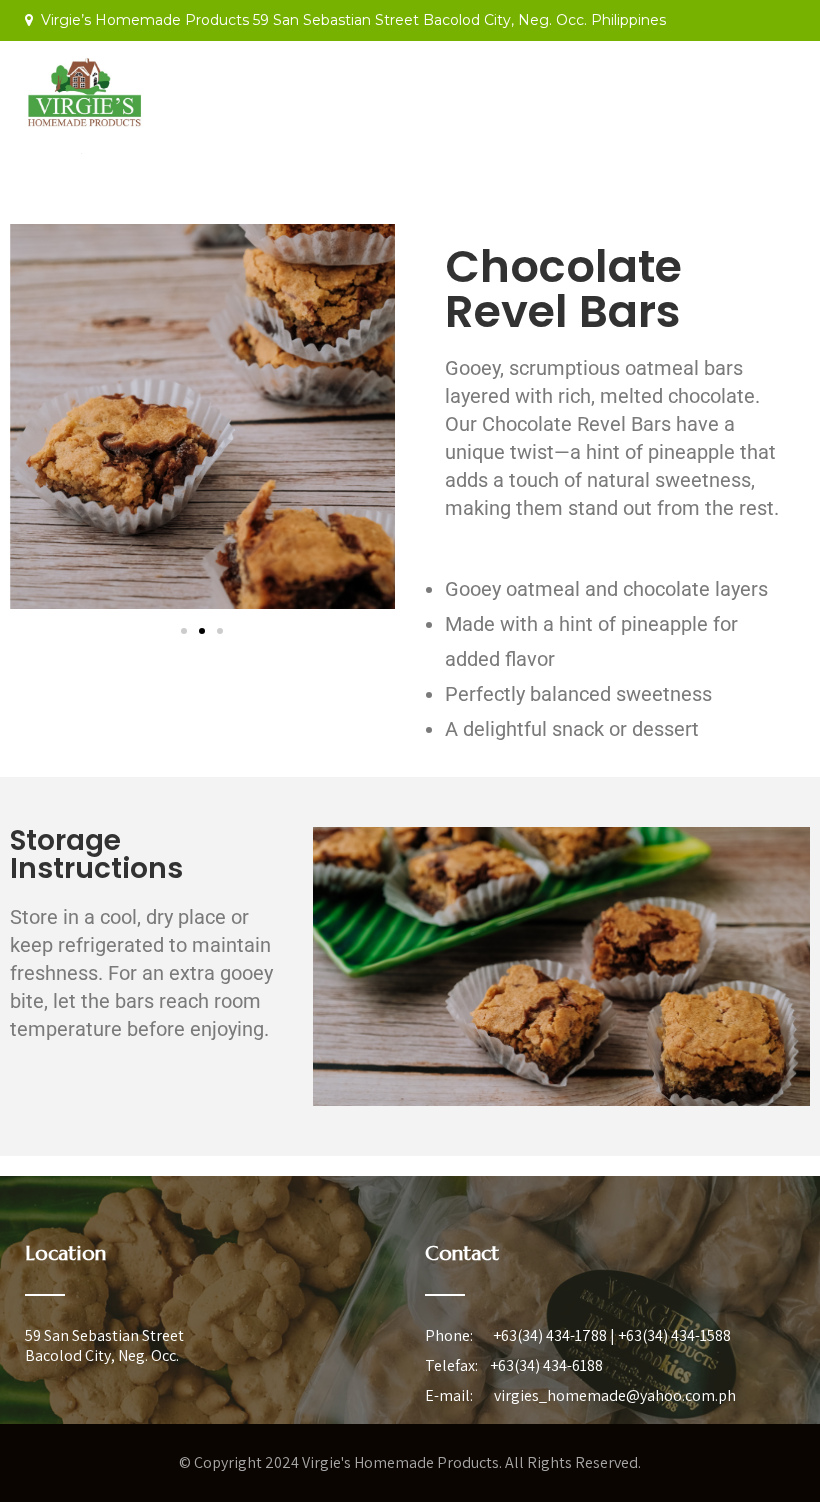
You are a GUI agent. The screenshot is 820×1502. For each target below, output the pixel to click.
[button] (184, 631)
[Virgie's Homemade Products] (85, 159)
